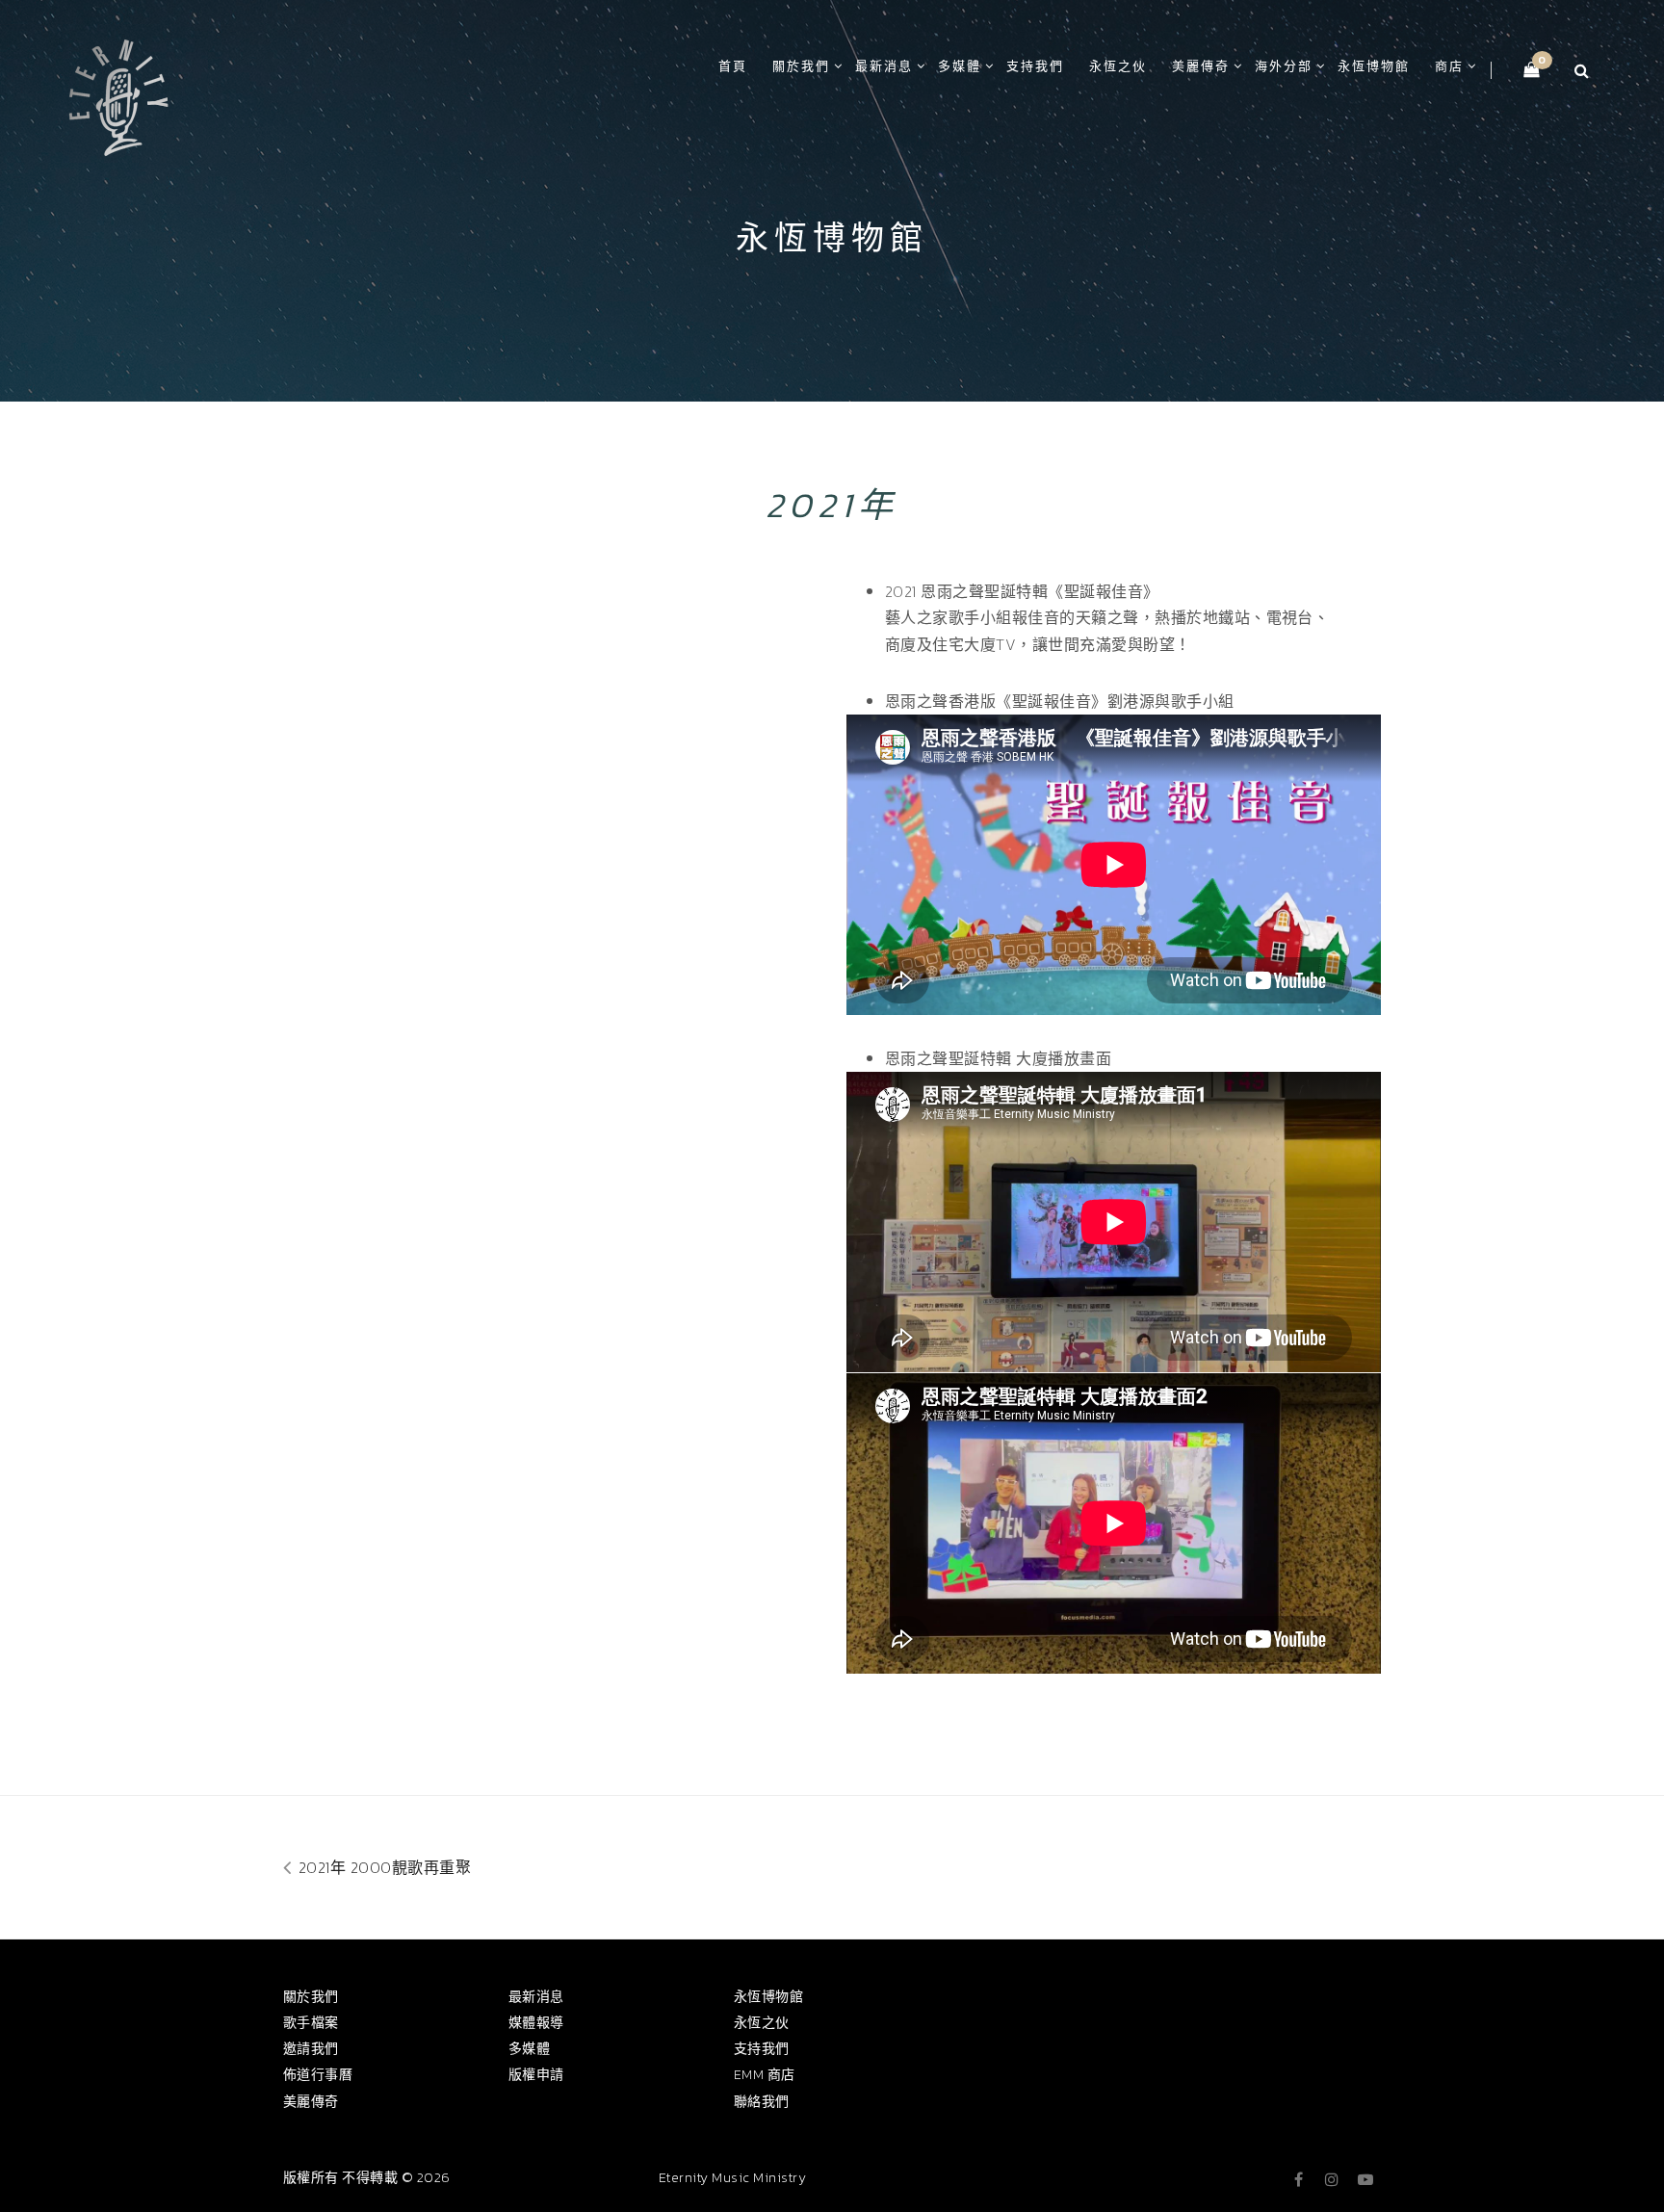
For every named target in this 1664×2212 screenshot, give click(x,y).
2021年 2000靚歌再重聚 (382, 1867)
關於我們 (801, 66)
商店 (1449, 66)
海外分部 (1284, 66)
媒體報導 (536, 2023)
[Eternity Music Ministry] (118, 94)
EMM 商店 (765, 2075)
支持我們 (1035, 66)
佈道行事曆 (318, 2075)
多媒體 (960, 66)
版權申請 (536, 2075)
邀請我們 (311, 2049)
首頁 (733, 66)
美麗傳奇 (1201, 66)
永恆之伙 (1118, 66)
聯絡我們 (762, 2102)
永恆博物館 (1374, 66)
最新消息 (884, 66)
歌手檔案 (311, 2023)
